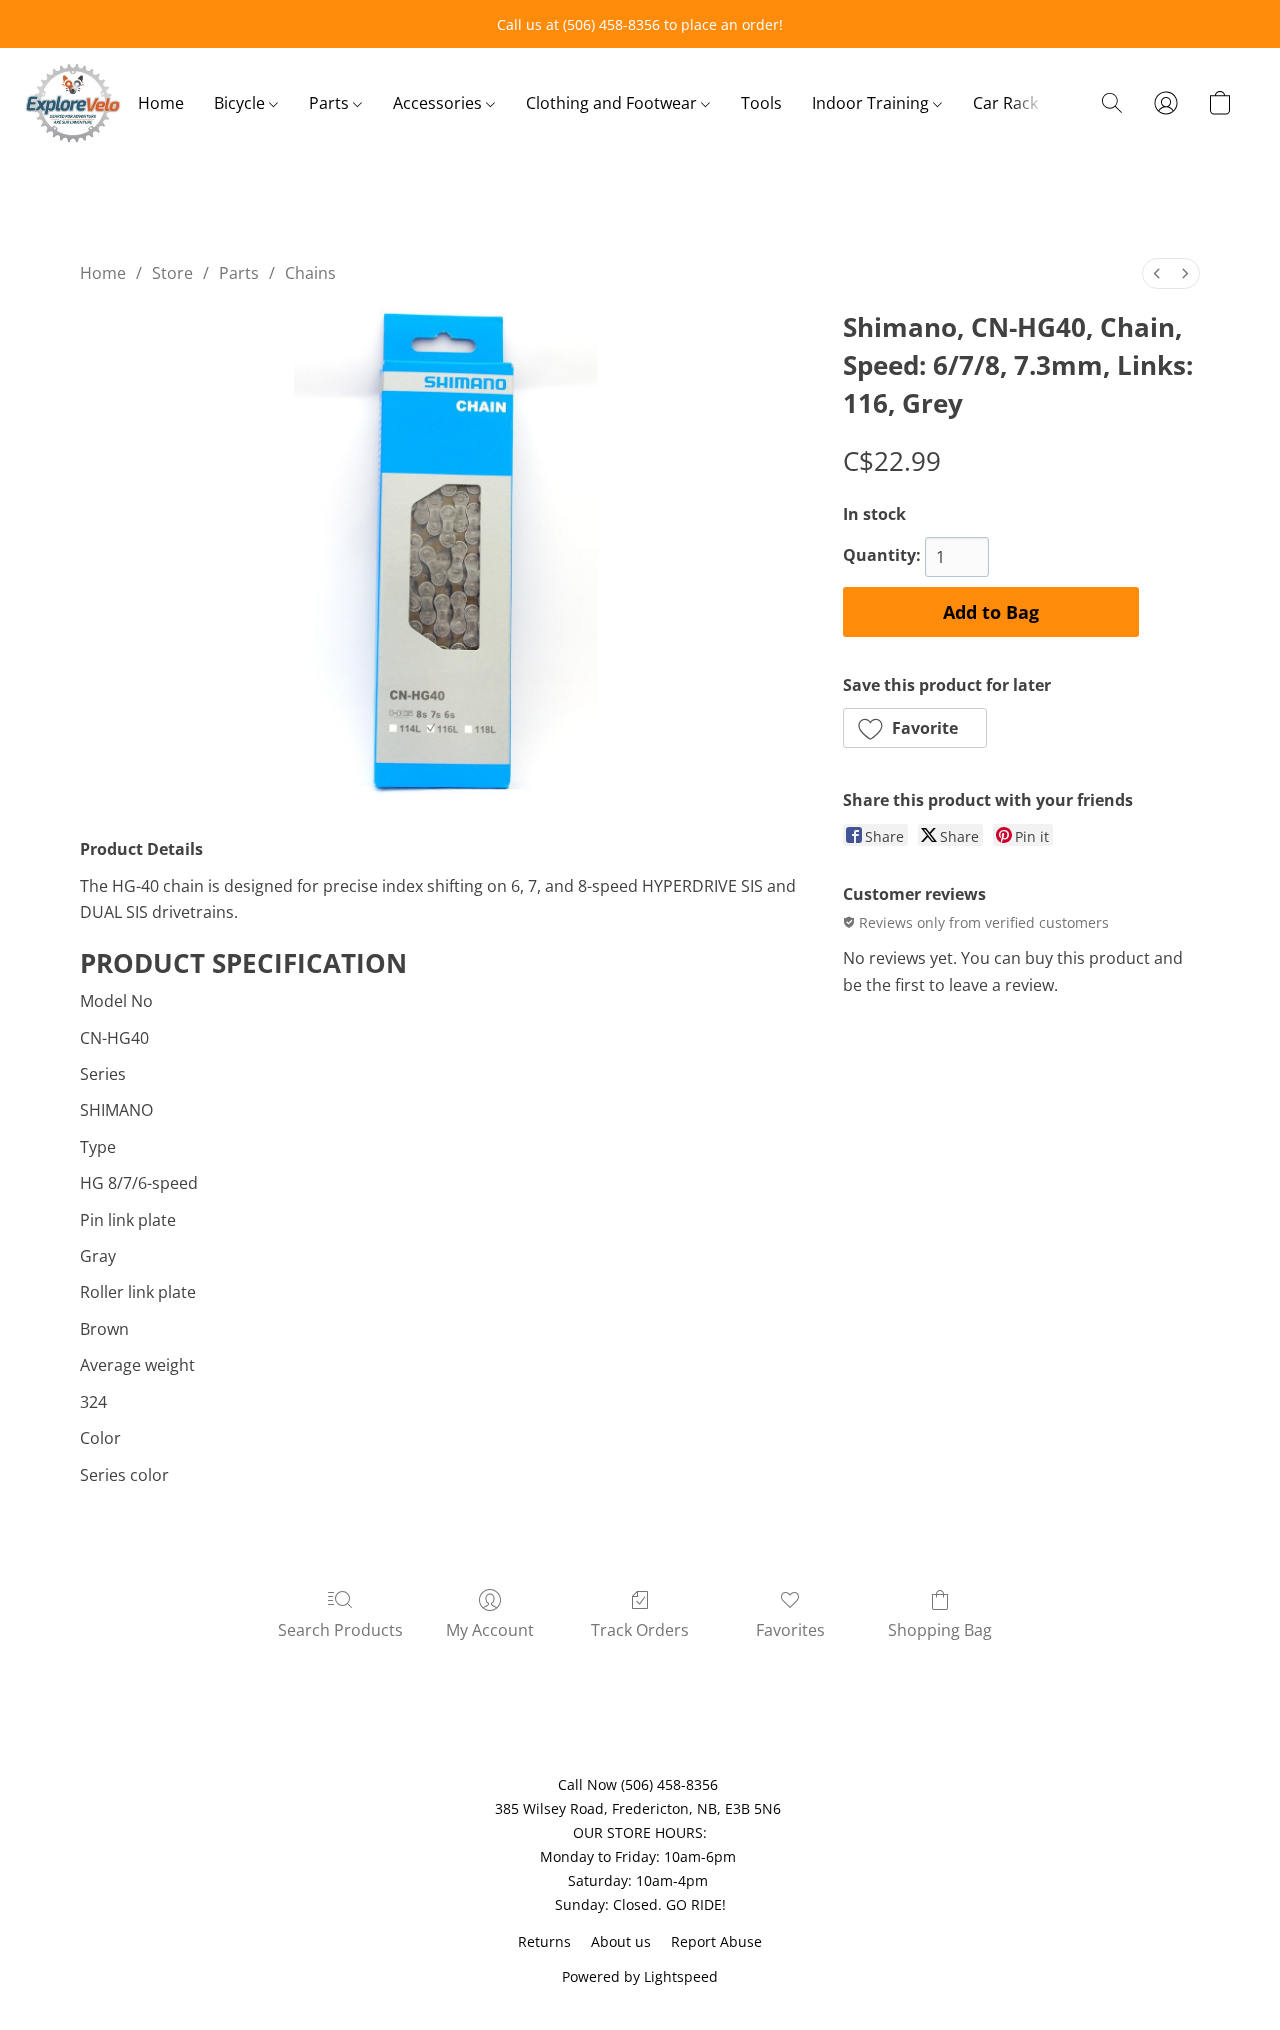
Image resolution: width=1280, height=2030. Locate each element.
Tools (761, 103)
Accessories (439, 103)
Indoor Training (872, 103)
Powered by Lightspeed (640, 1976)
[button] (73, 103)
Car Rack (1005, 103)
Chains (310, 273)
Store (172, 273)
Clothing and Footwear (613, 103)
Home (161, 103)
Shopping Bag (940, 1630)
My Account (490, 1630)
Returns (544, 1941)
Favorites (790, 1630)
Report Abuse (716, 1941)
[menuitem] (1157, 273)
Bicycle (241, 103)
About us (621, 1941)
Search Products (340, 1630)
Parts (331, 103)
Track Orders (640, 1630)
